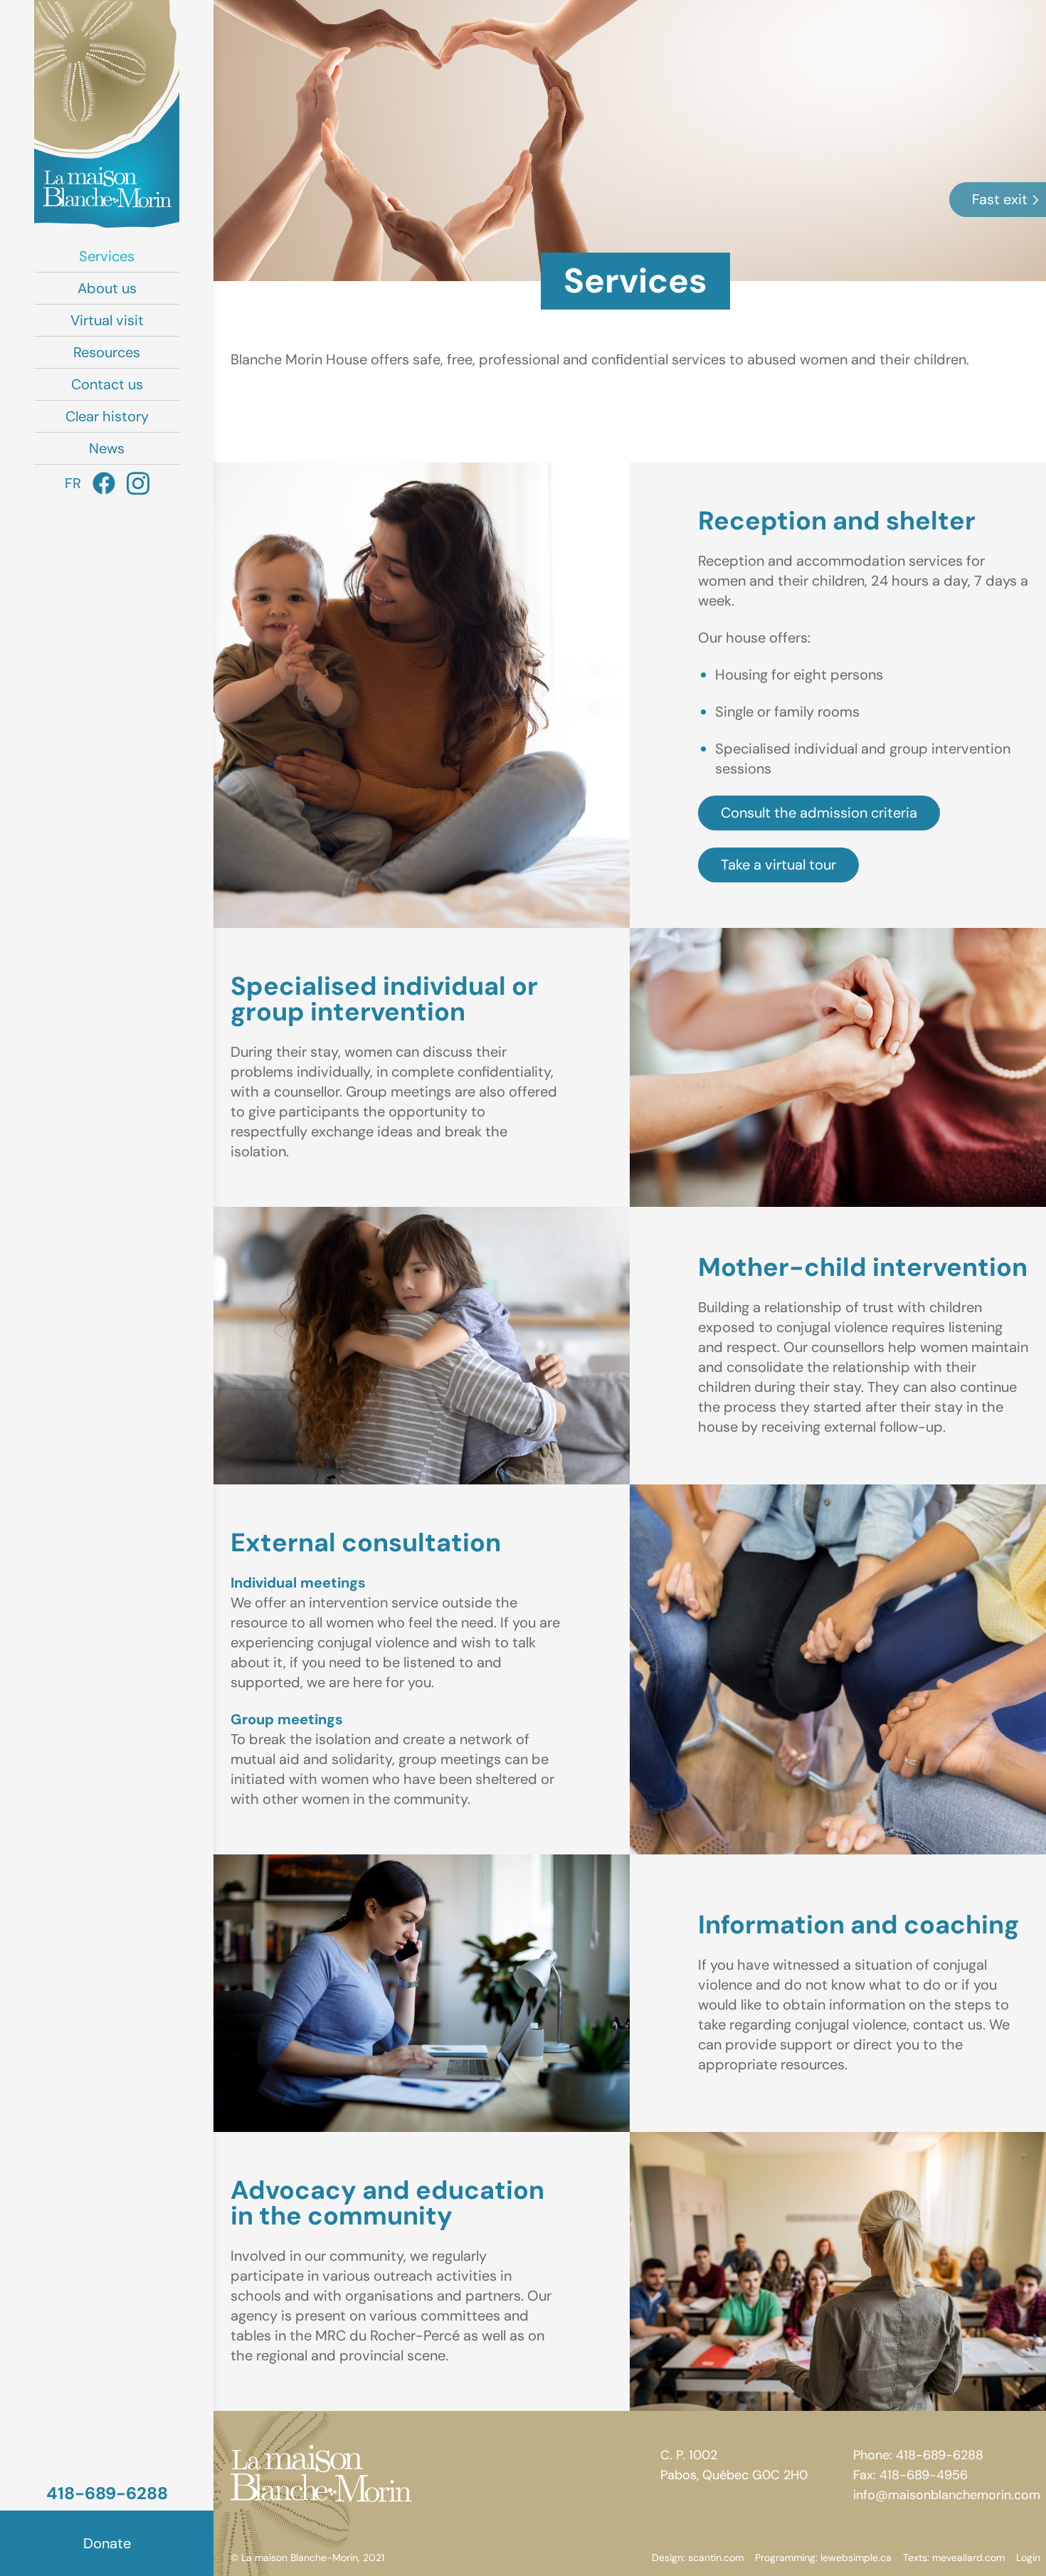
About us (107, 288)
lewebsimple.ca (856, 2557)
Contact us (107, 384)
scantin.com (716, 2557)
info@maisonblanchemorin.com (947, 2495)
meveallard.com (968, 2557)
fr (73, 483)
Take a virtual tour (778, 865)
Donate (107, 2543)
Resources (107, 352)
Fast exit (1000, 199)
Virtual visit (107, 320)
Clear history (107, 416)
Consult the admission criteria (819, 813)
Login (1028, 2557)
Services (107, 256)
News (107, 448)
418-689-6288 (107, 2493)
